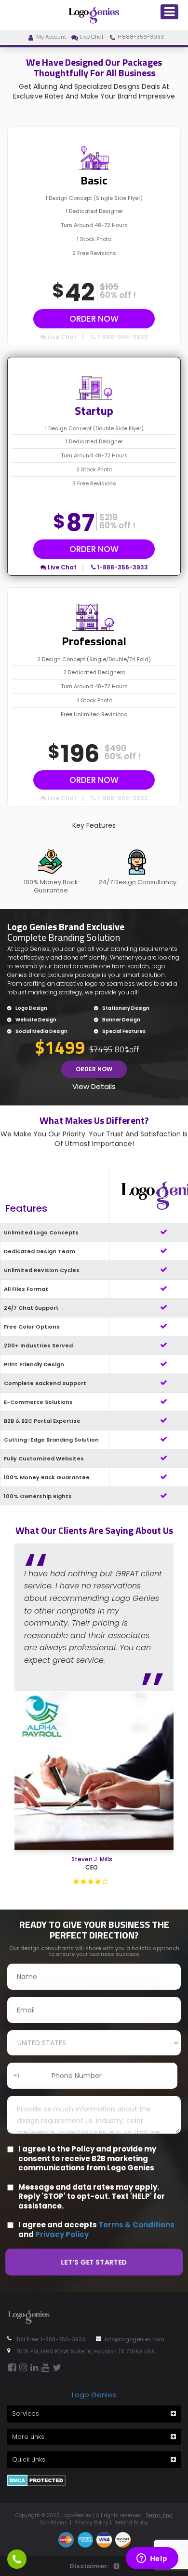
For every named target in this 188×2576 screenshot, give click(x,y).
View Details (94, 1086)
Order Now (94, 319)
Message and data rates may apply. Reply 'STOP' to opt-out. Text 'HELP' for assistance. (92, 2197)
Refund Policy (131, 2523)
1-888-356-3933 (141, 37)
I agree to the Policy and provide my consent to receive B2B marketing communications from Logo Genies (87, 2158)
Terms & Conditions (136, 2225)
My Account (51, 37)
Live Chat (92, 37)
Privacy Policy (62, 2234)
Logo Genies (94, 2395)
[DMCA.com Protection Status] (36, 2480)
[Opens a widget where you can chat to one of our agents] (152, 2559)
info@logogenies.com (134, 2339)
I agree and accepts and (96, 2229)
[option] (51, 868)
